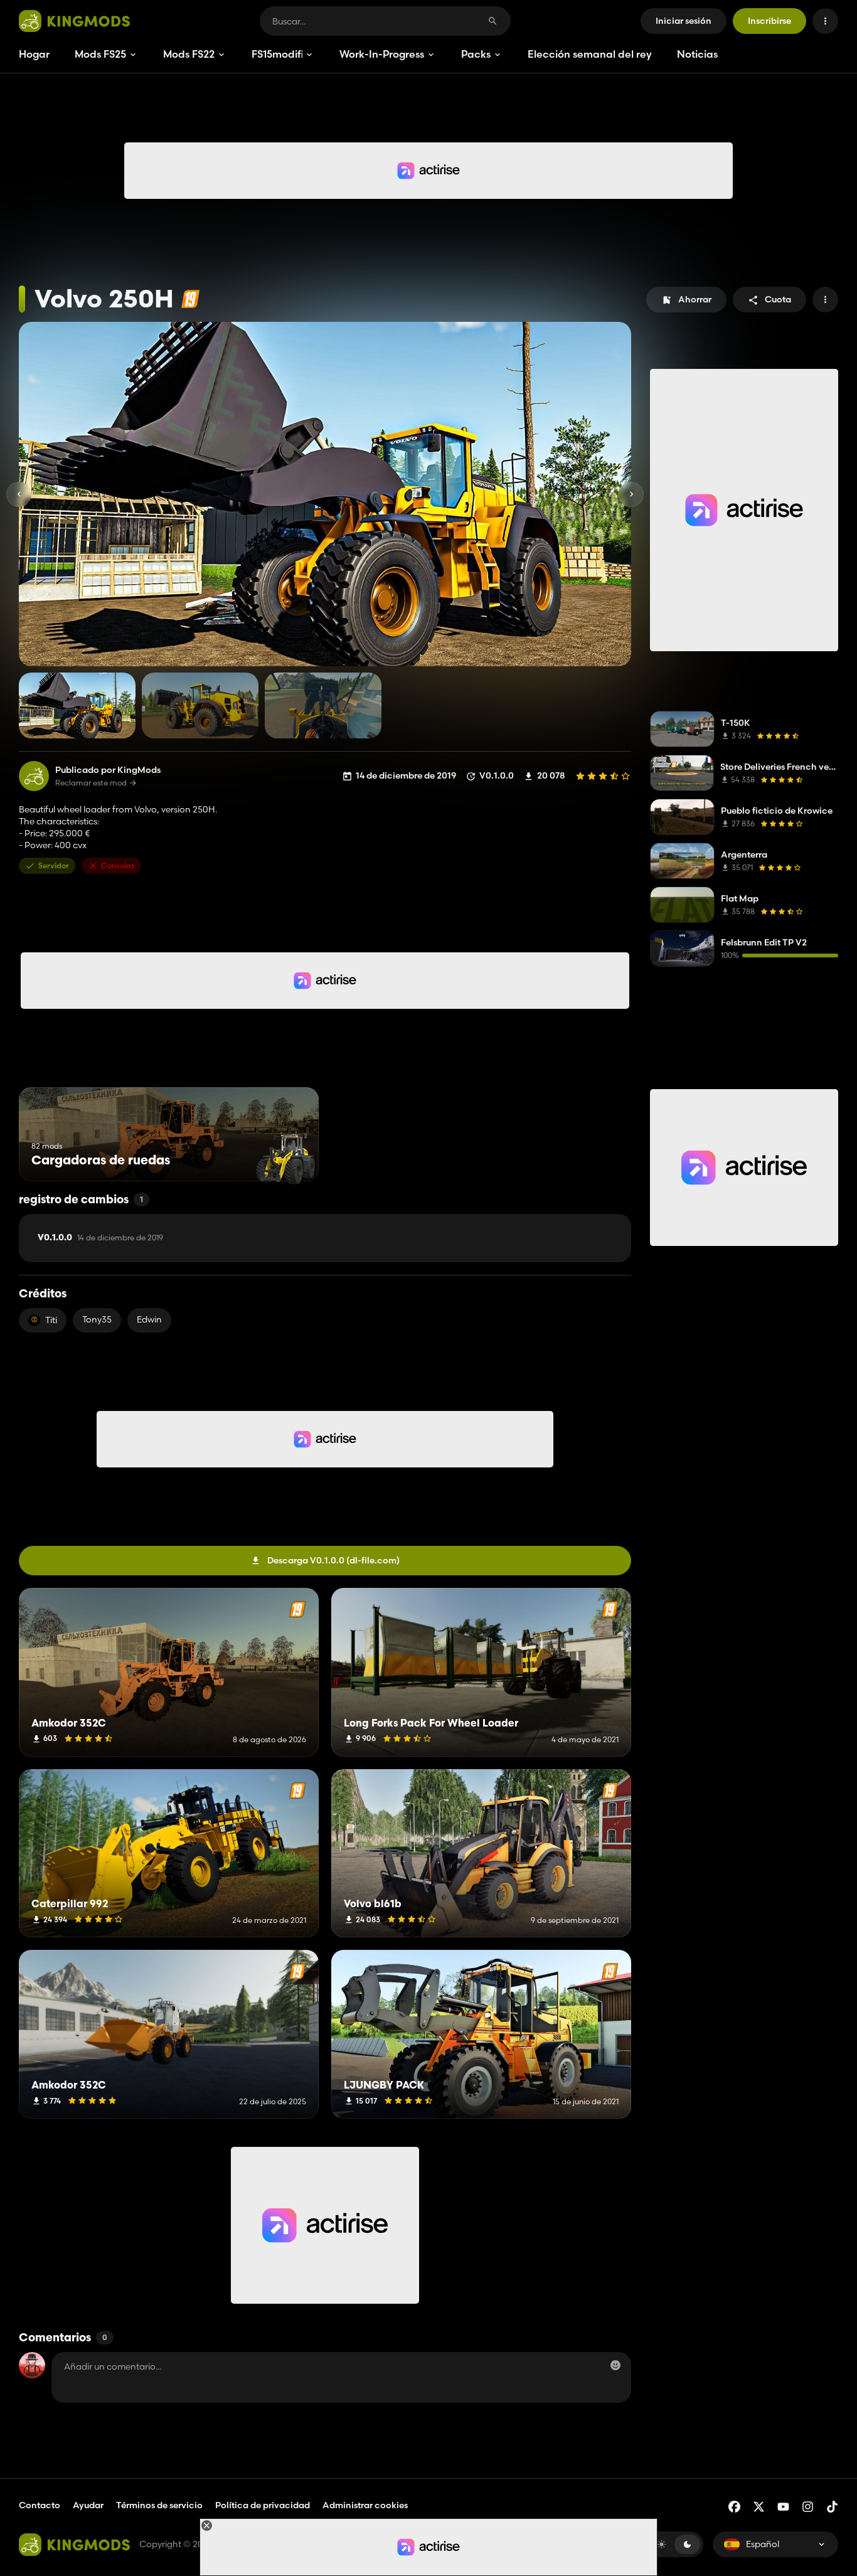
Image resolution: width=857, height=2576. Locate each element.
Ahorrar (695, 299)
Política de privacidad (263, 2505)
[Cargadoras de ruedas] (286, 1158)
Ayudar (88, 2505)
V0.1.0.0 (100, 1238)
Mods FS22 (189, 54)
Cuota (778, 299)
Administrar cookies (365, 2505)
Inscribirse (769, 21)
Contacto (40, 2505)
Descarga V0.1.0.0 (333, 1560)
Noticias (697, 54)
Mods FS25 (100, 54)
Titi (51, 1320)
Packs (476, 54)
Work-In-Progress (382, 54)
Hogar (34, 54)
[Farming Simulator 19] (190, 299)
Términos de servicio (159, 2505)
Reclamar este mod (91, 783)
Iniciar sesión (684, 21)
